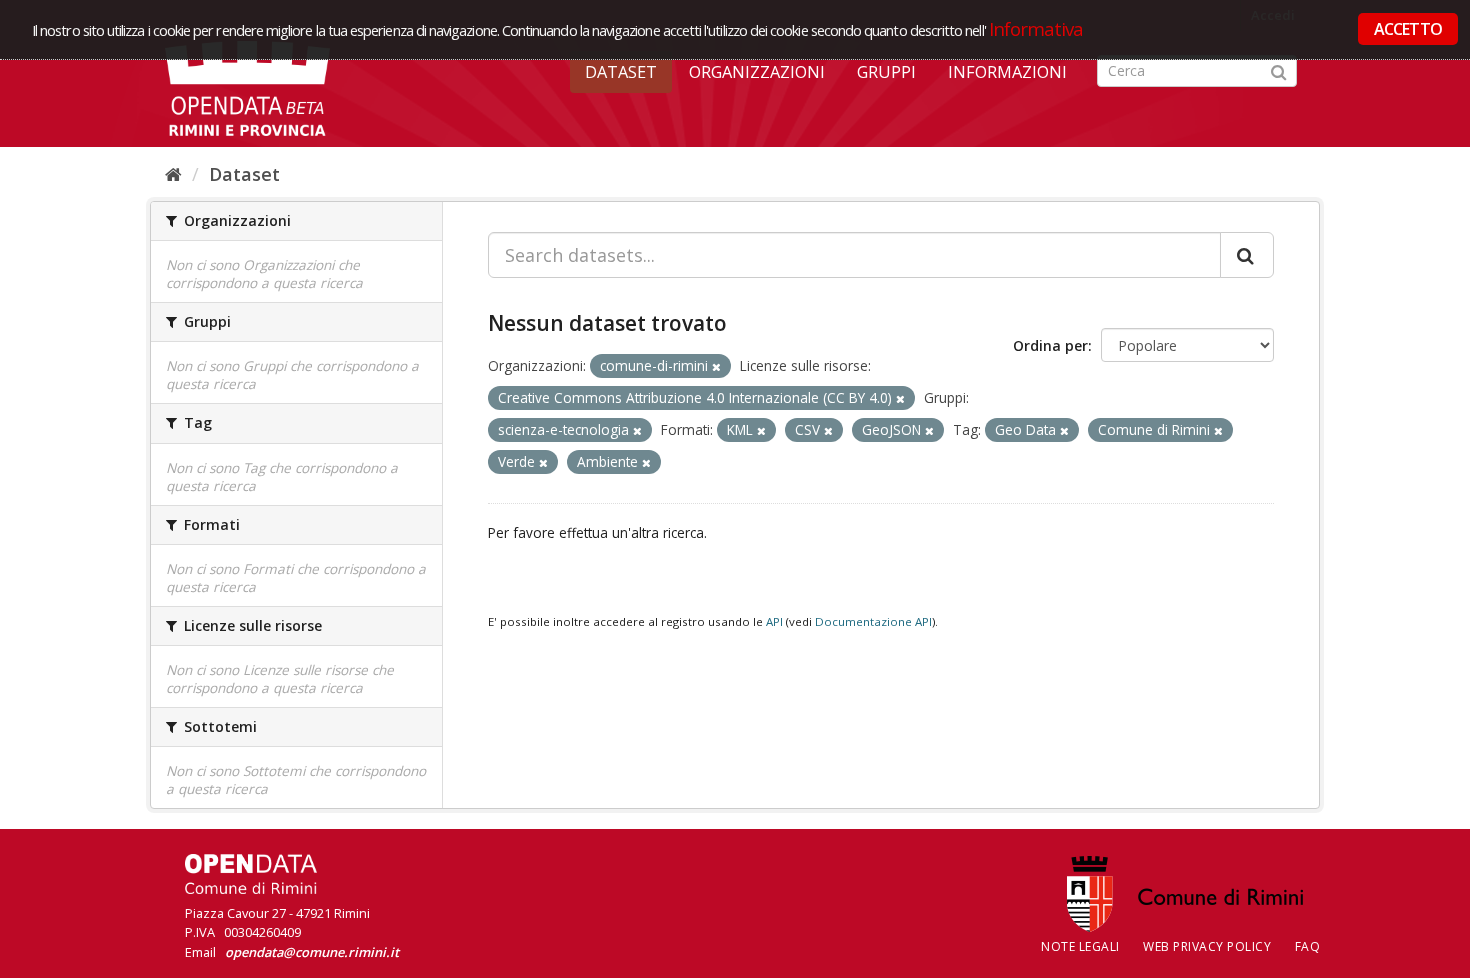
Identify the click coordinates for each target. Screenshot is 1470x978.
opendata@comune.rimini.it (312, 952)
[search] (1247, 255)
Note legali (1080, 946)
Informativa (1036, 28)
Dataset (621, 72)
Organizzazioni (757, 72)
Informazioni (1007, 72)
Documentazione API (873, 621)
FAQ (1308, 946)
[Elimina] (716, 366)
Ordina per (1050, 345)
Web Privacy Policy (1207, 946)
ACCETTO (1408, 29)
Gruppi (886, 72)
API (774, 621)
